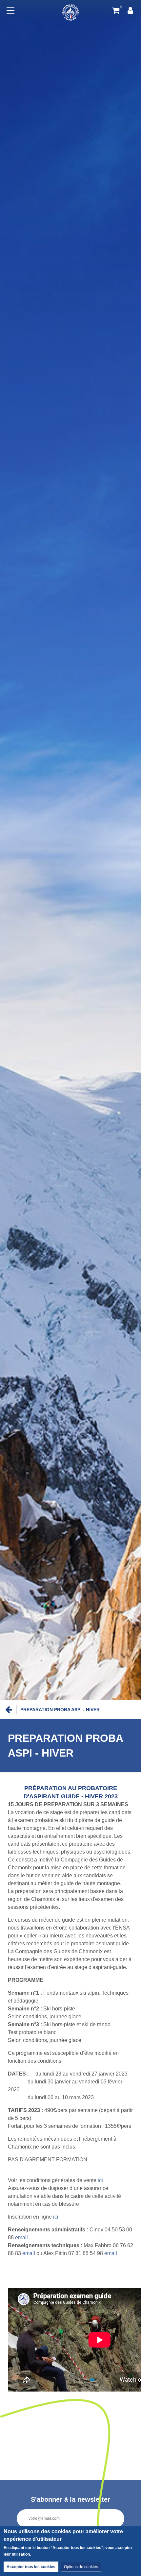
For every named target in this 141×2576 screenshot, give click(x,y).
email (21, 2237)
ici (100, 2180)
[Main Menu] (10, 11)
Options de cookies (81, 2567)
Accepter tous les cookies (31, 2567)
